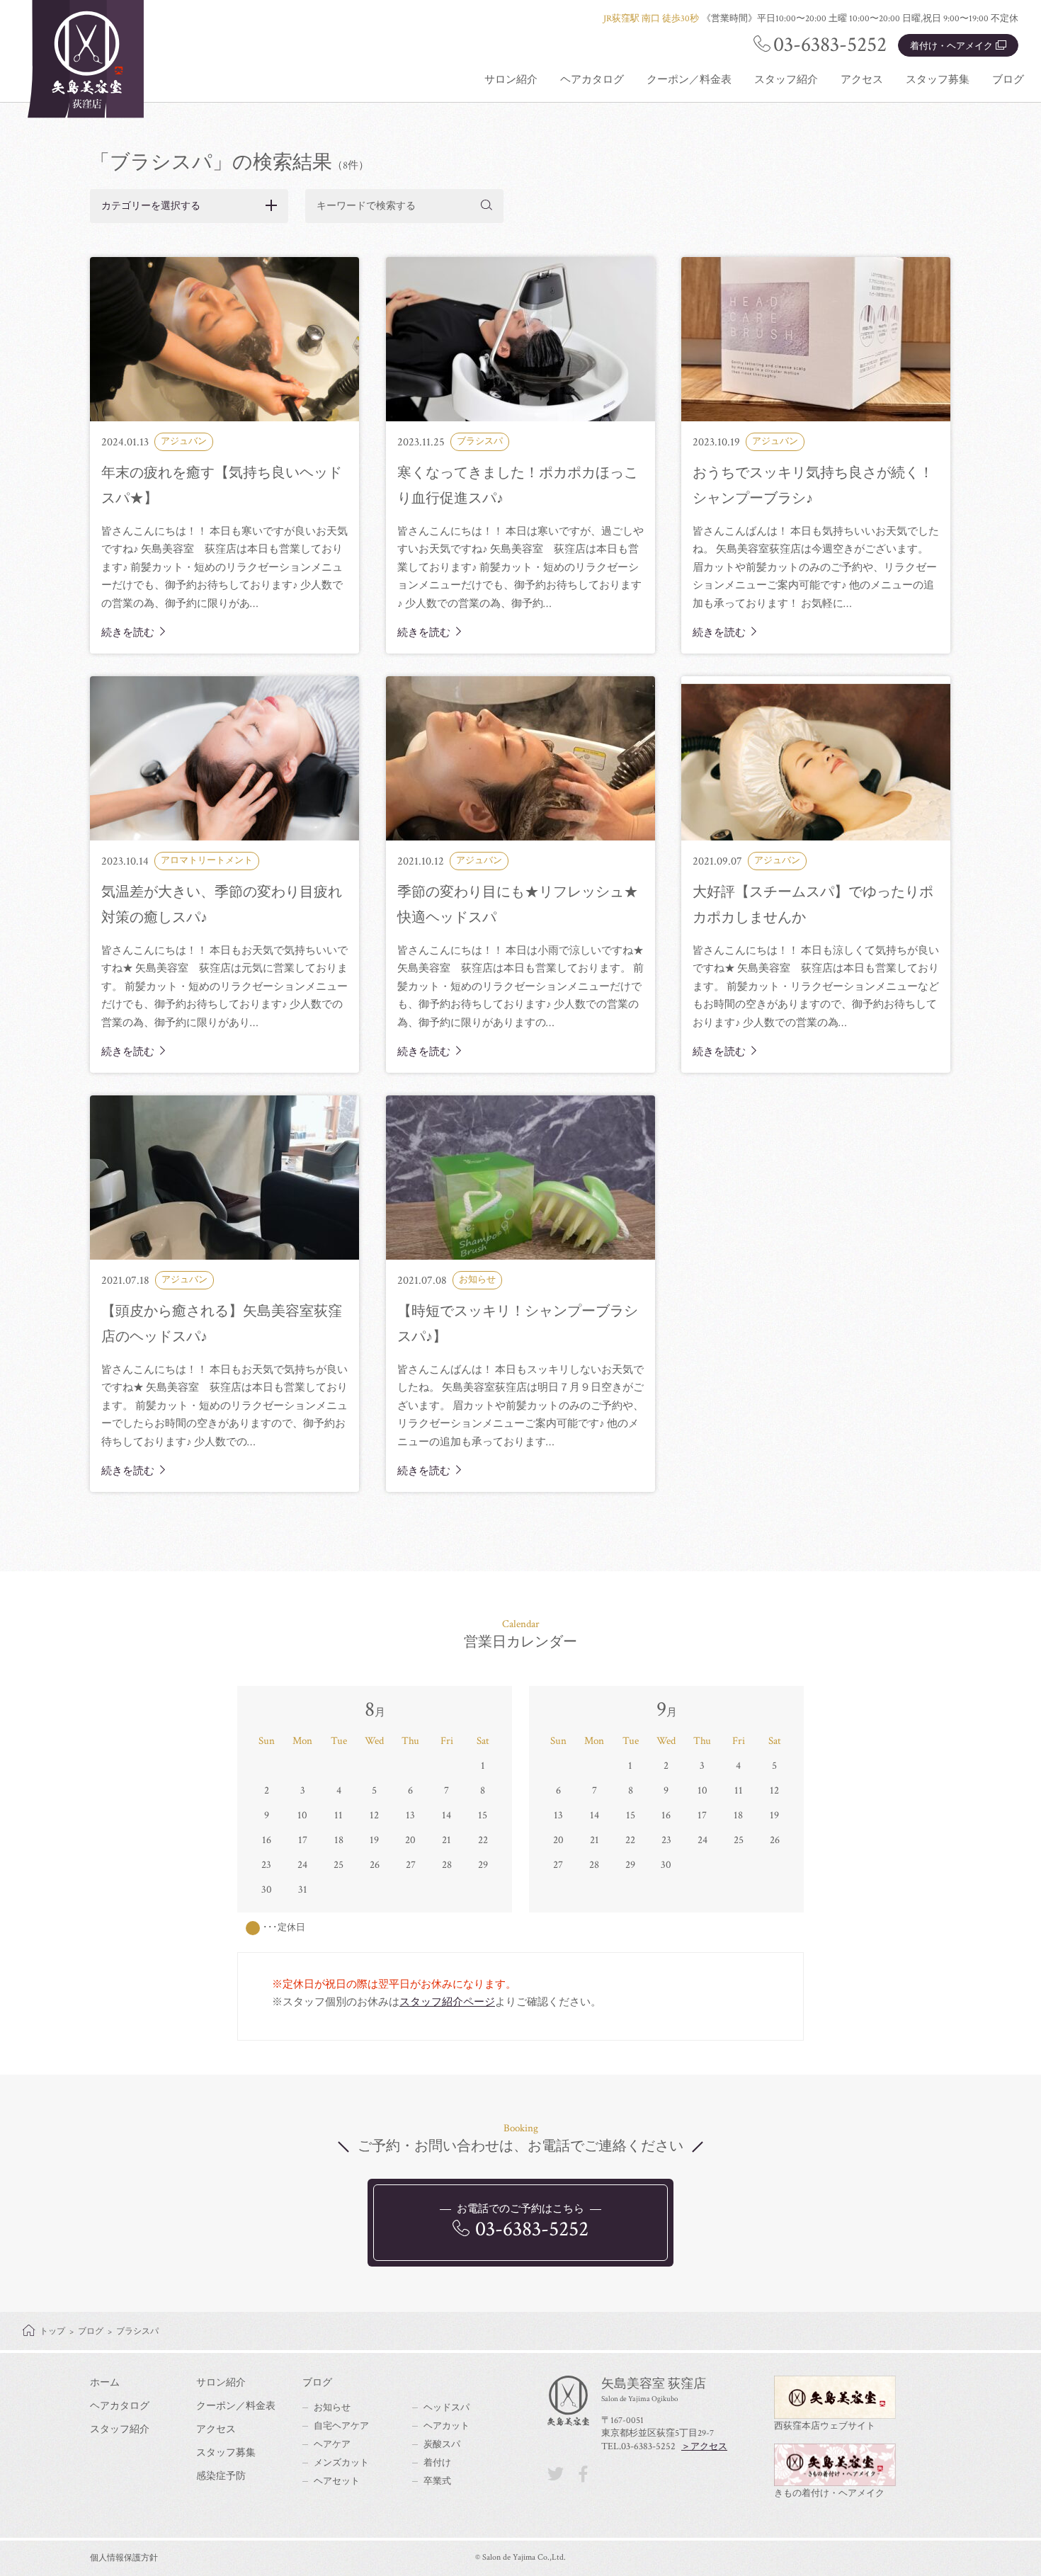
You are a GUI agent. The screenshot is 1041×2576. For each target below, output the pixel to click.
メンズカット (341, 2463)
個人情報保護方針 (124, 2558)
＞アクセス (704, 2447)
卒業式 (437, 2481)
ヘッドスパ (446, 2408)
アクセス (862, 80)
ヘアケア (332, 2445)
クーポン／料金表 (689, 80)
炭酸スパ (442, 2445)
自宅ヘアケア (341, 2426)
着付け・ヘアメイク (951, 46)
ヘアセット (337, 2481)
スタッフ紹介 (786, 80)
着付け (437, 2463)
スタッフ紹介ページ (447, 2002)
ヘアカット (446, 2426)
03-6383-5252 (830, 45)
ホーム (105, 2383)
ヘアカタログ (592, 80)
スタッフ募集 (938, 80)
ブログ (1008, 80)
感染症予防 (221, 2476)
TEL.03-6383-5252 (638, 2446)
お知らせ (332, 2408)
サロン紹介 (511, 80)
